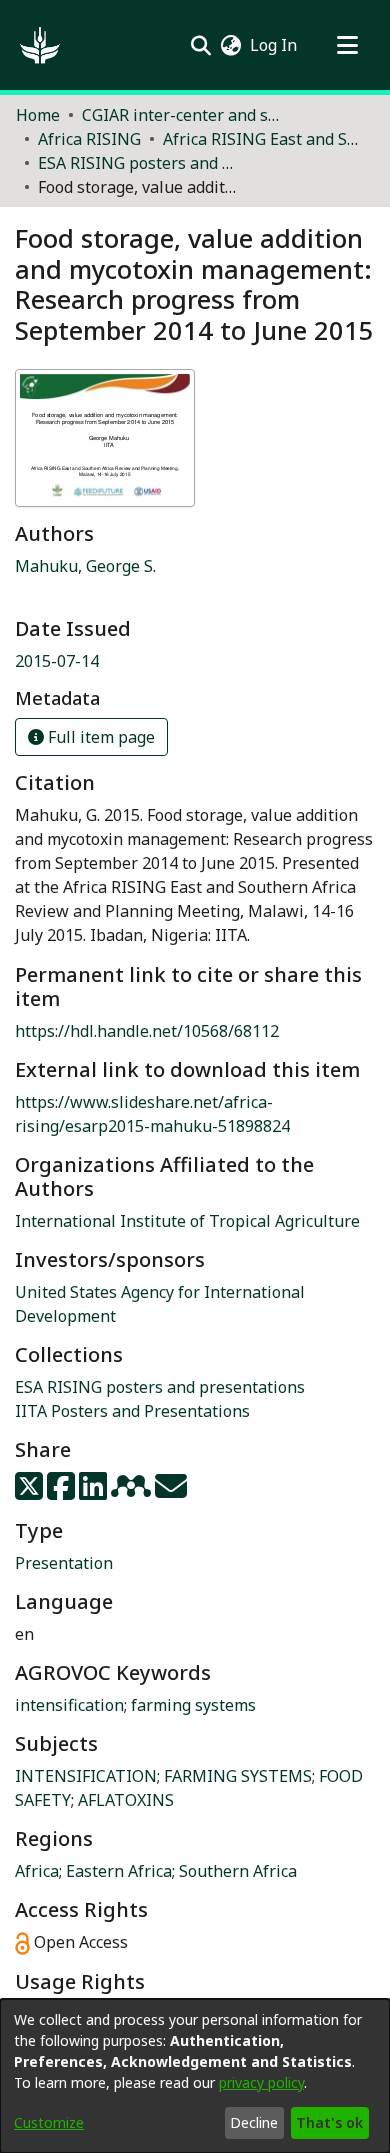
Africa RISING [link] (89, 139)
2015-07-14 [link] (57, 661)
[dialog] (195, 2076)
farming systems (193, 1705)
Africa (37, 1871)
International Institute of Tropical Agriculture (187, 1221)
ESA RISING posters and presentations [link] (138, 163)
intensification (69, 1705)
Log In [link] (274, 45)
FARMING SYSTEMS (238, 1776)
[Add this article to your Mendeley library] (133, 1492)
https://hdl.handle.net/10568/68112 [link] (147, 1031)
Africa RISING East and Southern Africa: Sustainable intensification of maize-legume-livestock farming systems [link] (263, 139)
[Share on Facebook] (63, 1492)
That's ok (329, 2122)
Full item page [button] (99, 737)
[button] (40, 45)
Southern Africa (238, 1871)
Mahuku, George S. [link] (85, 566)
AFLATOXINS (126, 1800)
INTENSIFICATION (86, 1776)
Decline (254, 2122)
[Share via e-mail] (171, 1492)
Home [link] (38, 115)
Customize (49, 2122)
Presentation (64, 1563)
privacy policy (261, 2082)
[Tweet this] (31, 1492)
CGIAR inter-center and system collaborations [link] (182, 115)
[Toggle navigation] (347, 45)
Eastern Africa (119, 1871)
